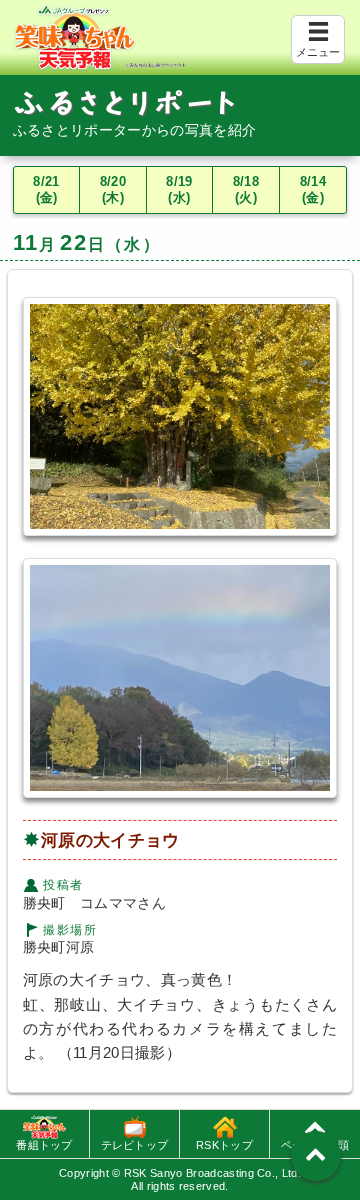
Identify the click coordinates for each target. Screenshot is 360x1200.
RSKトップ (224, 1145)
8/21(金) (46, 190)
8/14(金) (313, 190)
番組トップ (44, 1145)
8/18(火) (246, 190)
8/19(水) (179, 190)
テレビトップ (135, 1145)
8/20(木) (113, 190)
